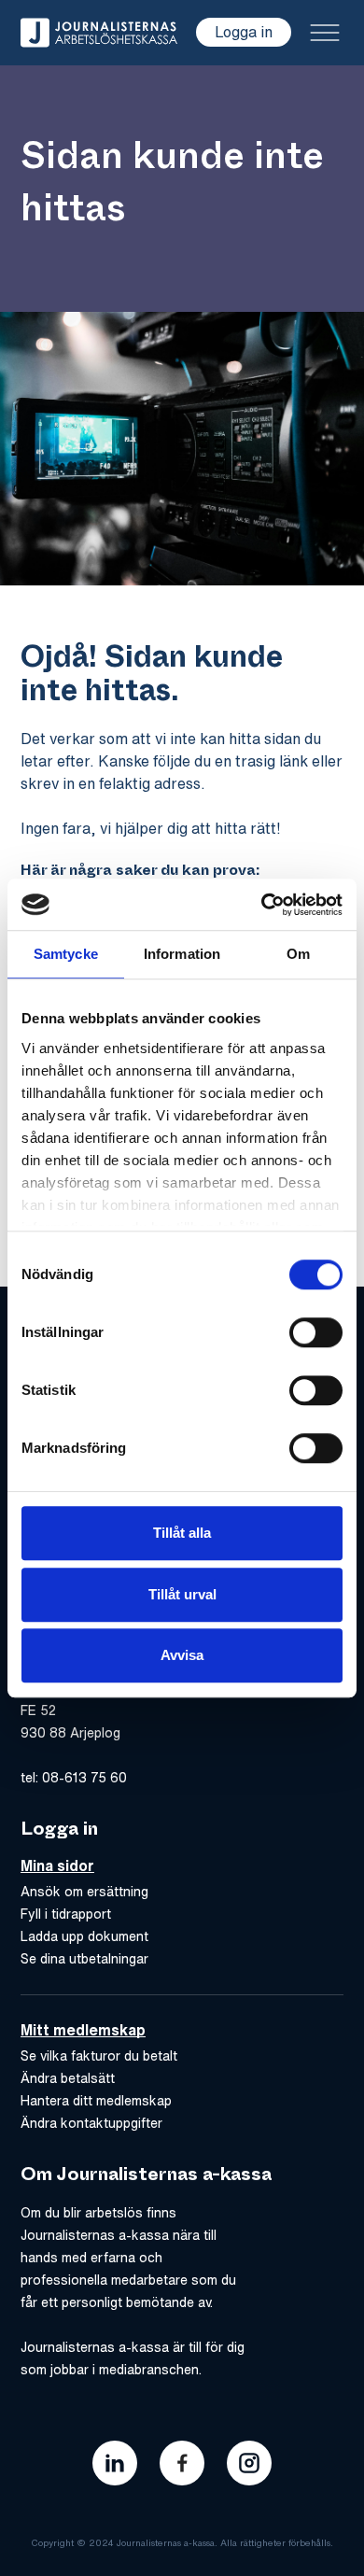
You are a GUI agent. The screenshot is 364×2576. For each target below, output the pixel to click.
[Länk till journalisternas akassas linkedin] (115, 2463)
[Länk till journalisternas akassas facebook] (182, 2463)
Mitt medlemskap (83, 2030)
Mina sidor (57, 1865)
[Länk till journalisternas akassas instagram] (249, 2463)
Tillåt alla (182, 1533)
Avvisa (182, 1655)
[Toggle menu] (325, 33)
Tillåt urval (182, 1594)
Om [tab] (298, 954)
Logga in (244, 32)
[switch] (316, 1332)
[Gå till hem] (99, 33)
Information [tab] (182, 954)
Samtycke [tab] (66, 954)
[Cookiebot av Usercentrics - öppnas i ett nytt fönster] (262, 905)
